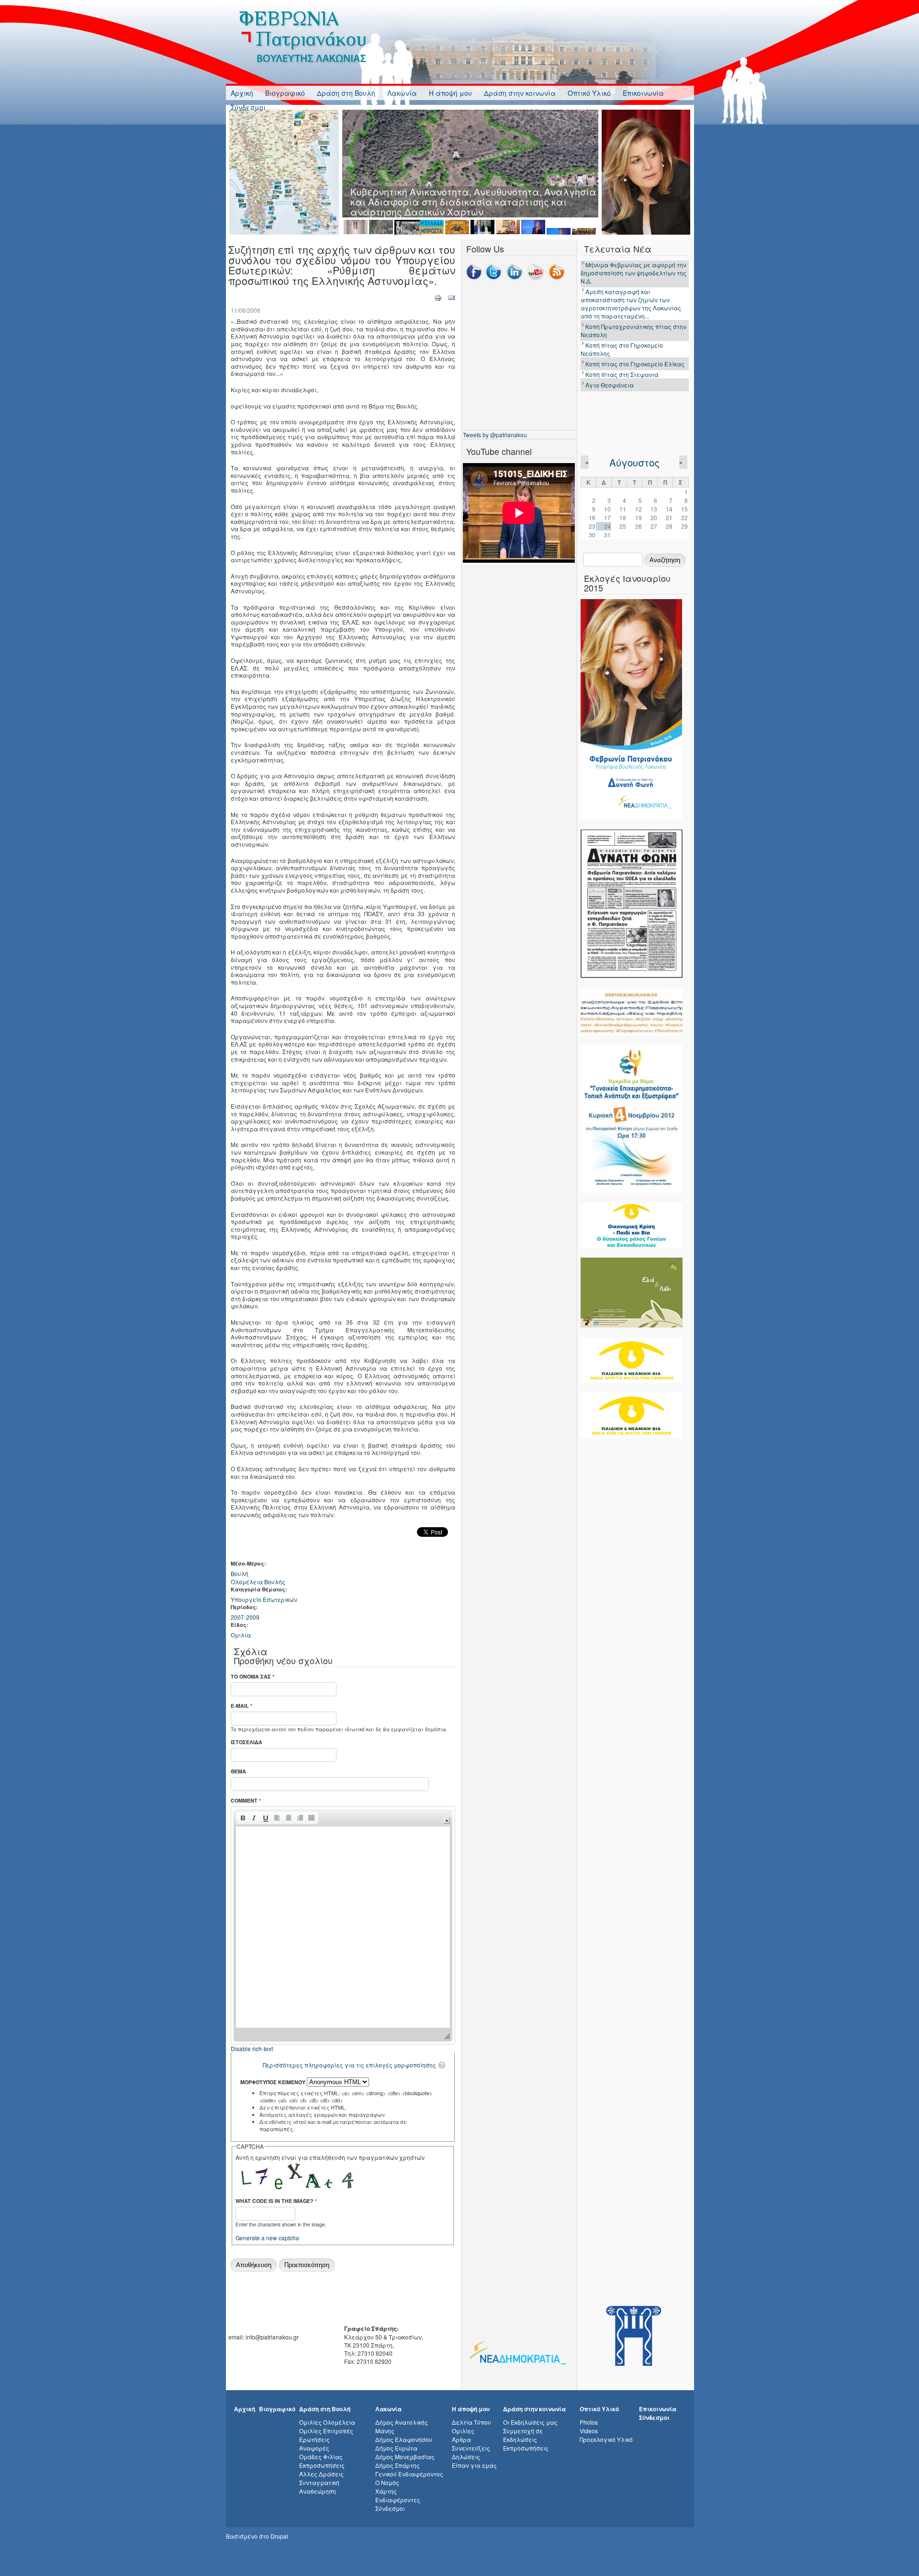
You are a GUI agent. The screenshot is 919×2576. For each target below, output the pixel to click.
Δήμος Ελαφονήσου (404, 2439)
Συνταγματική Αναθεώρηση (319, 2487)
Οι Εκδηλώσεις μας (530, 2422)
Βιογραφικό (285, 93)
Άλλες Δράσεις (321, 2474)
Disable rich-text (252, 2048)
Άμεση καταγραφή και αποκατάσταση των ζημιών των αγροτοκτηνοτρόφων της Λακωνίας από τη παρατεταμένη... (631, 304)
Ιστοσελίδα (247, 1742)
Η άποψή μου (450, 93)
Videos (589, 2431)
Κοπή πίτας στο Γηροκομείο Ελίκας (635, 364)
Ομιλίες (463, 2431)
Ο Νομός (387, 2482)
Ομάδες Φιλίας (321, 2457)
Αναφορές (314, 2448)
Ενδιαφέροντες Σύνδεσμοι (398, 2504)
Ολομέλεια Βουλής (258, 1582)
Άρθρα (461, 2439)
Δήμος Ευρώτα (396, 2448)
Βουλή (240, 1573)
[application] (343, 1925)
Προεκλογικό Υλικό (606, 2439)
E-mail (241, 1706)
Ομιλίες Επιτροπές (326, 2431)
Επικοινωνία (643, 93)
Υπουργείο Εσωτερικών (264, 1599)
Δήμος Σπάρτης (398, 2465)
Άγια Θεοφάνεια (610, 385)
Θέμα (238, 1771)
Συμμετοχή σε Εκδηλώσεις (523, 2435)
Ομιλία (241, 1635)
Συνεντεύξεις (471, 2448)
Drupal (279, 2536)
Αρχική (242, 93)
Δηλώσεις (466, 2457)
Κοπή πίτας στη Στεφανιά (622, 374)
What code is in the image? (276, 2201)
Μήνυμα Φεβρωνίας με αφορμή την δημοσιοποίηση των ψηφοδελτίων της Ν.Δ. (633, 273)
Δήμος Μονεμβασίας (405, 2457)
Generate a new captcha (267, 2238)
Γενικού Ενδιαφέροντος (409, 2474)
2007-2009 (245, 1617)
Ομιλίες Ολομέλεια (327, 2422)
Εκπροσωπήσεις (322, 2465)
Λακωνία (402, 93)
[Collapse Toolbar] (447, 1821)
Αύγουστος (634, 462)
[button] (243, 1818)
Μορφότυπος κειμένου (274, 2082)
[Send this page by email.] (451, 297)
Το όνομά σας (252, 1676)
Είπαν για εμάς (474, 2465)
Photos (589, 2422)
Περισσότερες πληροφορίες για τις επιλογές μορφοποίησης (349, 2065)
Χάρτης (386, 2491)
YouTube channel (499, 451)
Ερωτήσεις (314, 2439)
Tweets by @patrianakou (495, 435)
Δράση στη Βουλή (346, 93)
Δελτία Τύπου (471, 2422)
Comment (246, 1800)
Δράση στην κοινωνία (520, 93)
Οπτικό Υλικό (589, 93)
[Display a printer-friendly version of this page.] (438, 297)
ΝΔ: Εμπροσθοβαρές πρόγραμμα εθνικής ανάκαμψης (473, 191)
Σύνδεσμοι (248, 107)
